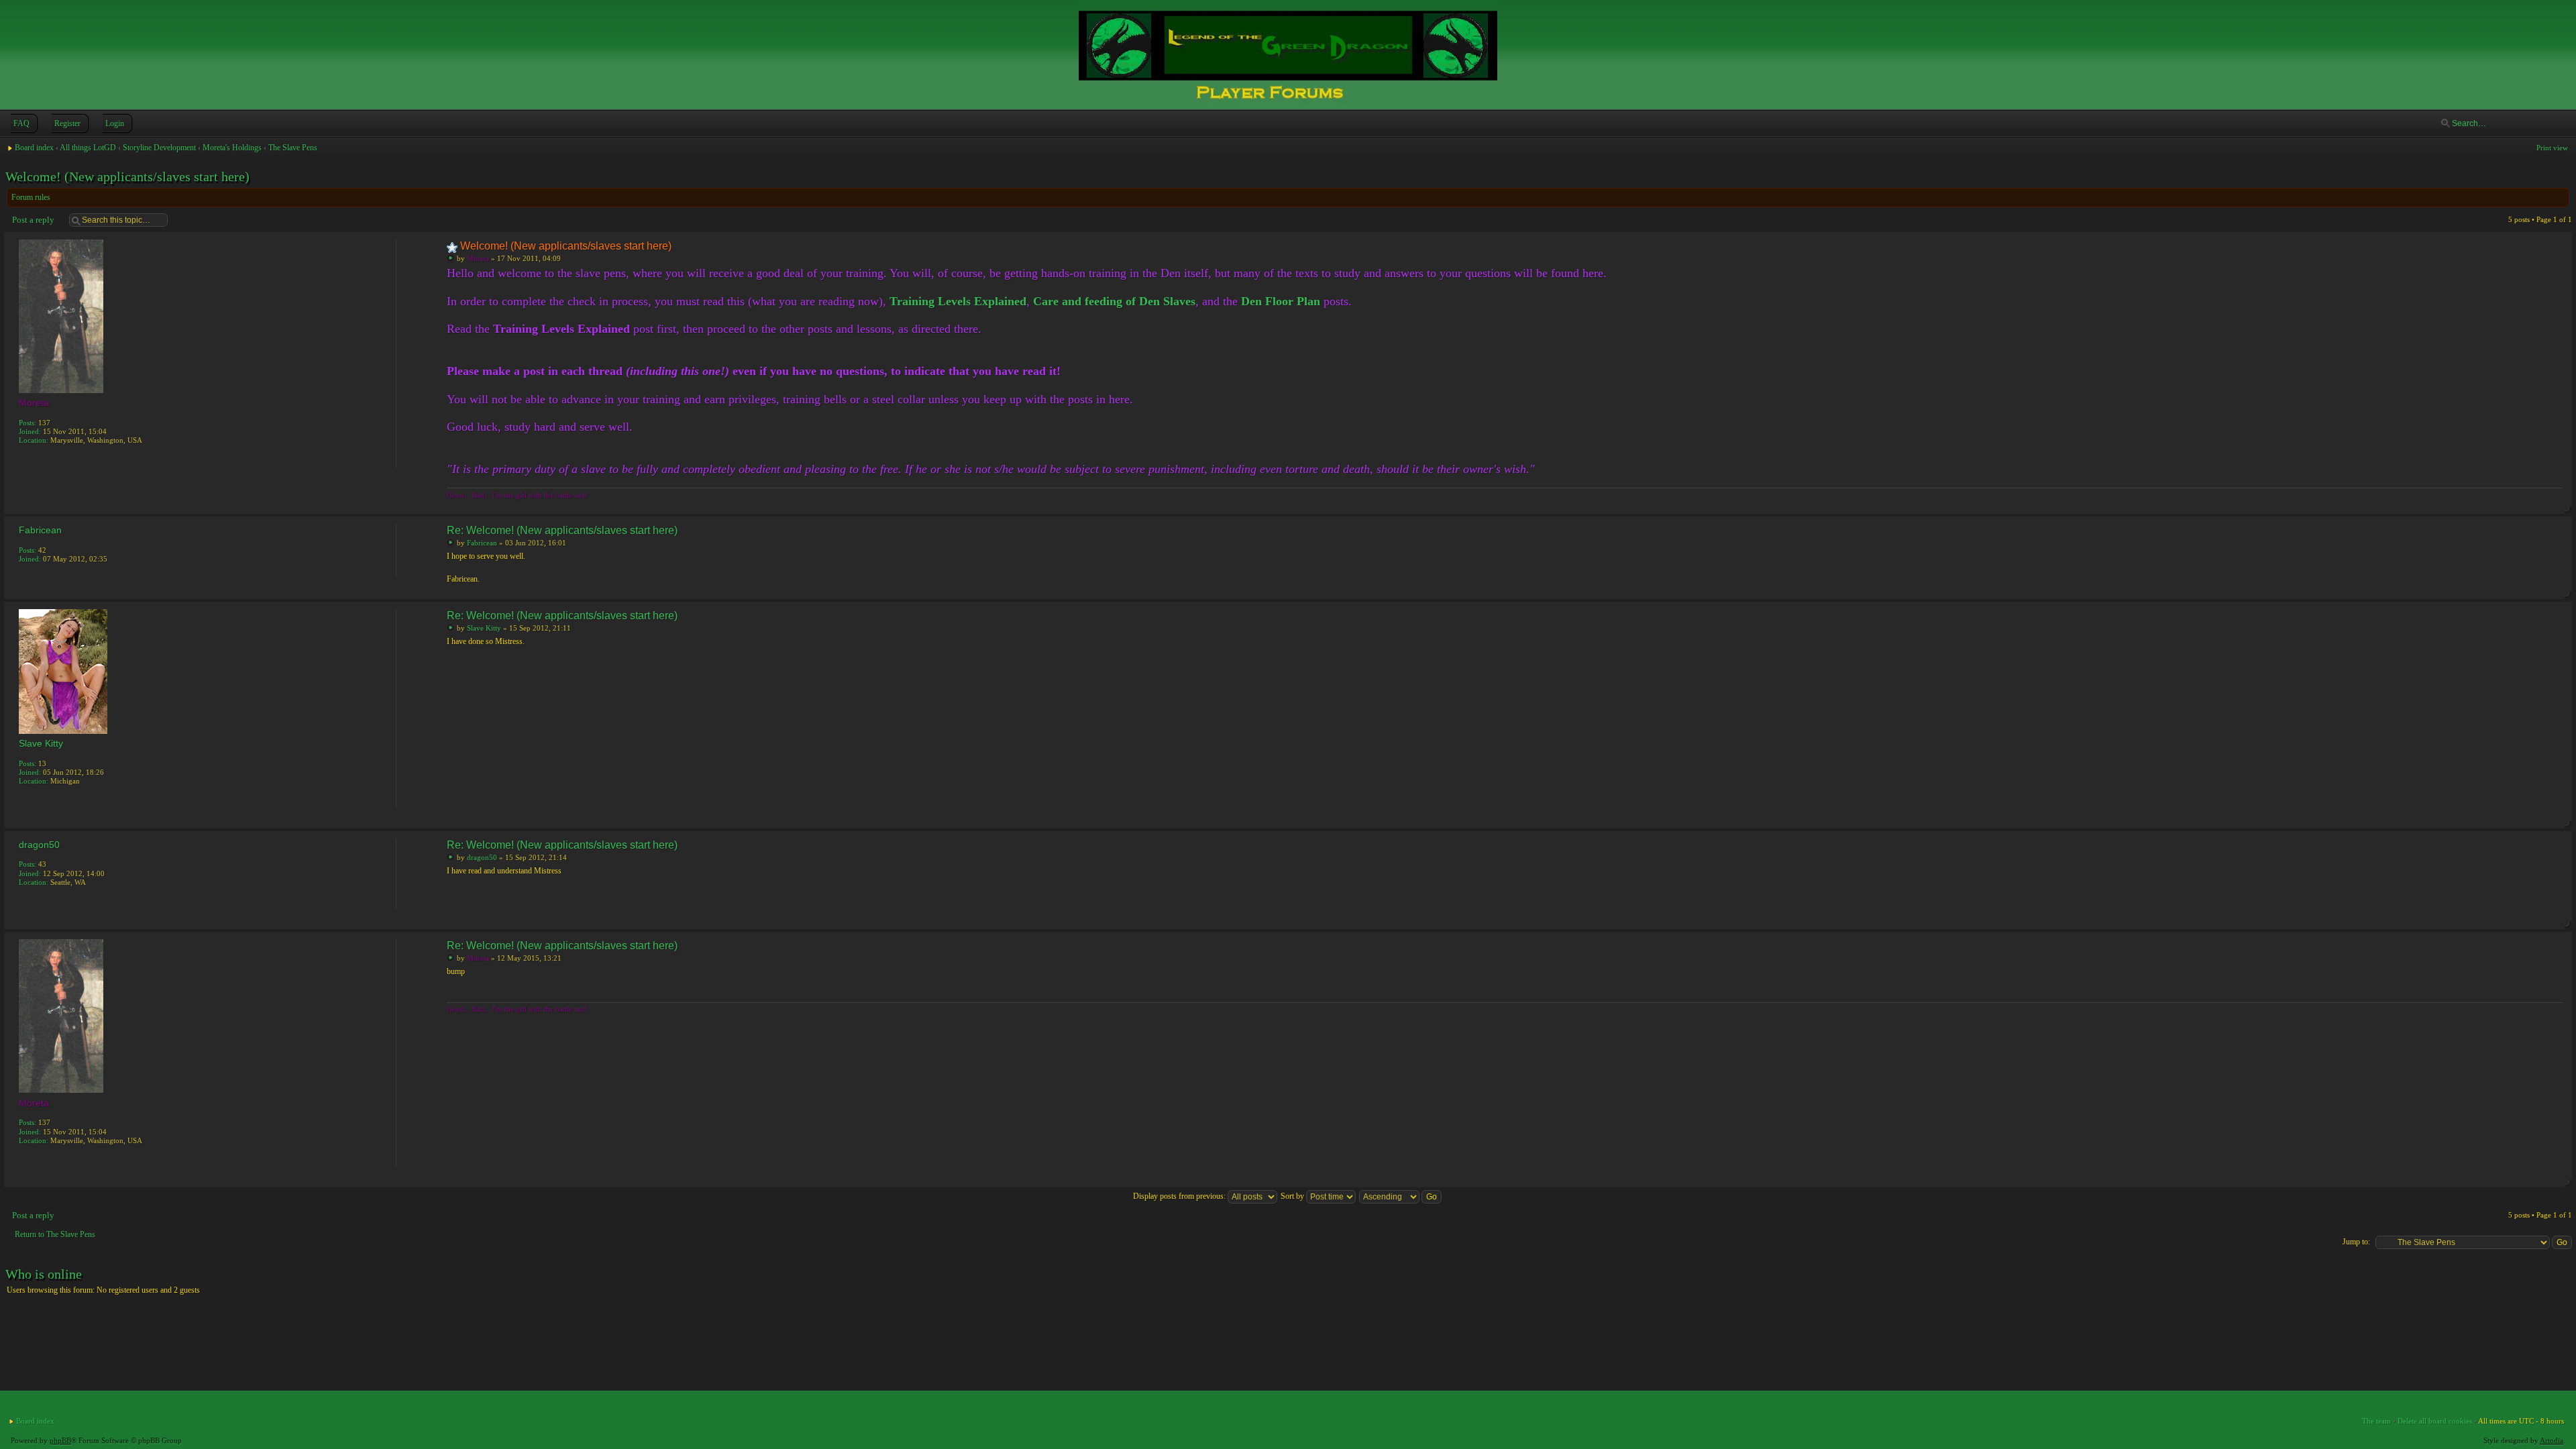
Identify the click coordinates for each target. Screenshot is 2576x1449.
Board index (34, 148)
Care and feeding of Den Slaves (1114, 301)
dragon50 (482, 857)
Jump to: (2356, 1242)
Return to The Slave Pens (55, 1234)
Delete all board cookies (2435, 1421)
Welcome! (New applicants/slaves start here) (127, 176)
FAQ (21, 123)
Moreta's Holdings (232, 148)
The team (2376, 1421)
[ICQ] (40, 459)
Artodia (2552, 1440)
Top (2559, 504)
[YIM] (25, 800)
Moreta (478, 258)
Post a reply (33, 220)
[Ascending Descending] (1401, 1196)
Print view (2552, 148)
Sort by (1293, 1196)
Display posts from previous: (1180, 1196)
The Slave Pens (293, 148)
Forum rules (31, 197)
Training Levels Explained (958, 301)
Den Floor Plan (1281, 301)
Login (115, 123)
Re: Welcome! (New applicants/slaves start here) (562, 530)
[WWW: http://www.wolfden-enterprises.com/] (25, 459)
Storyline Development (159, 148)
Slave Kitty (484, 628)
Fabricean (482, 543)
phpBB (60, 1440)
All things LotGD (88, 148)
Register (67, 123)
